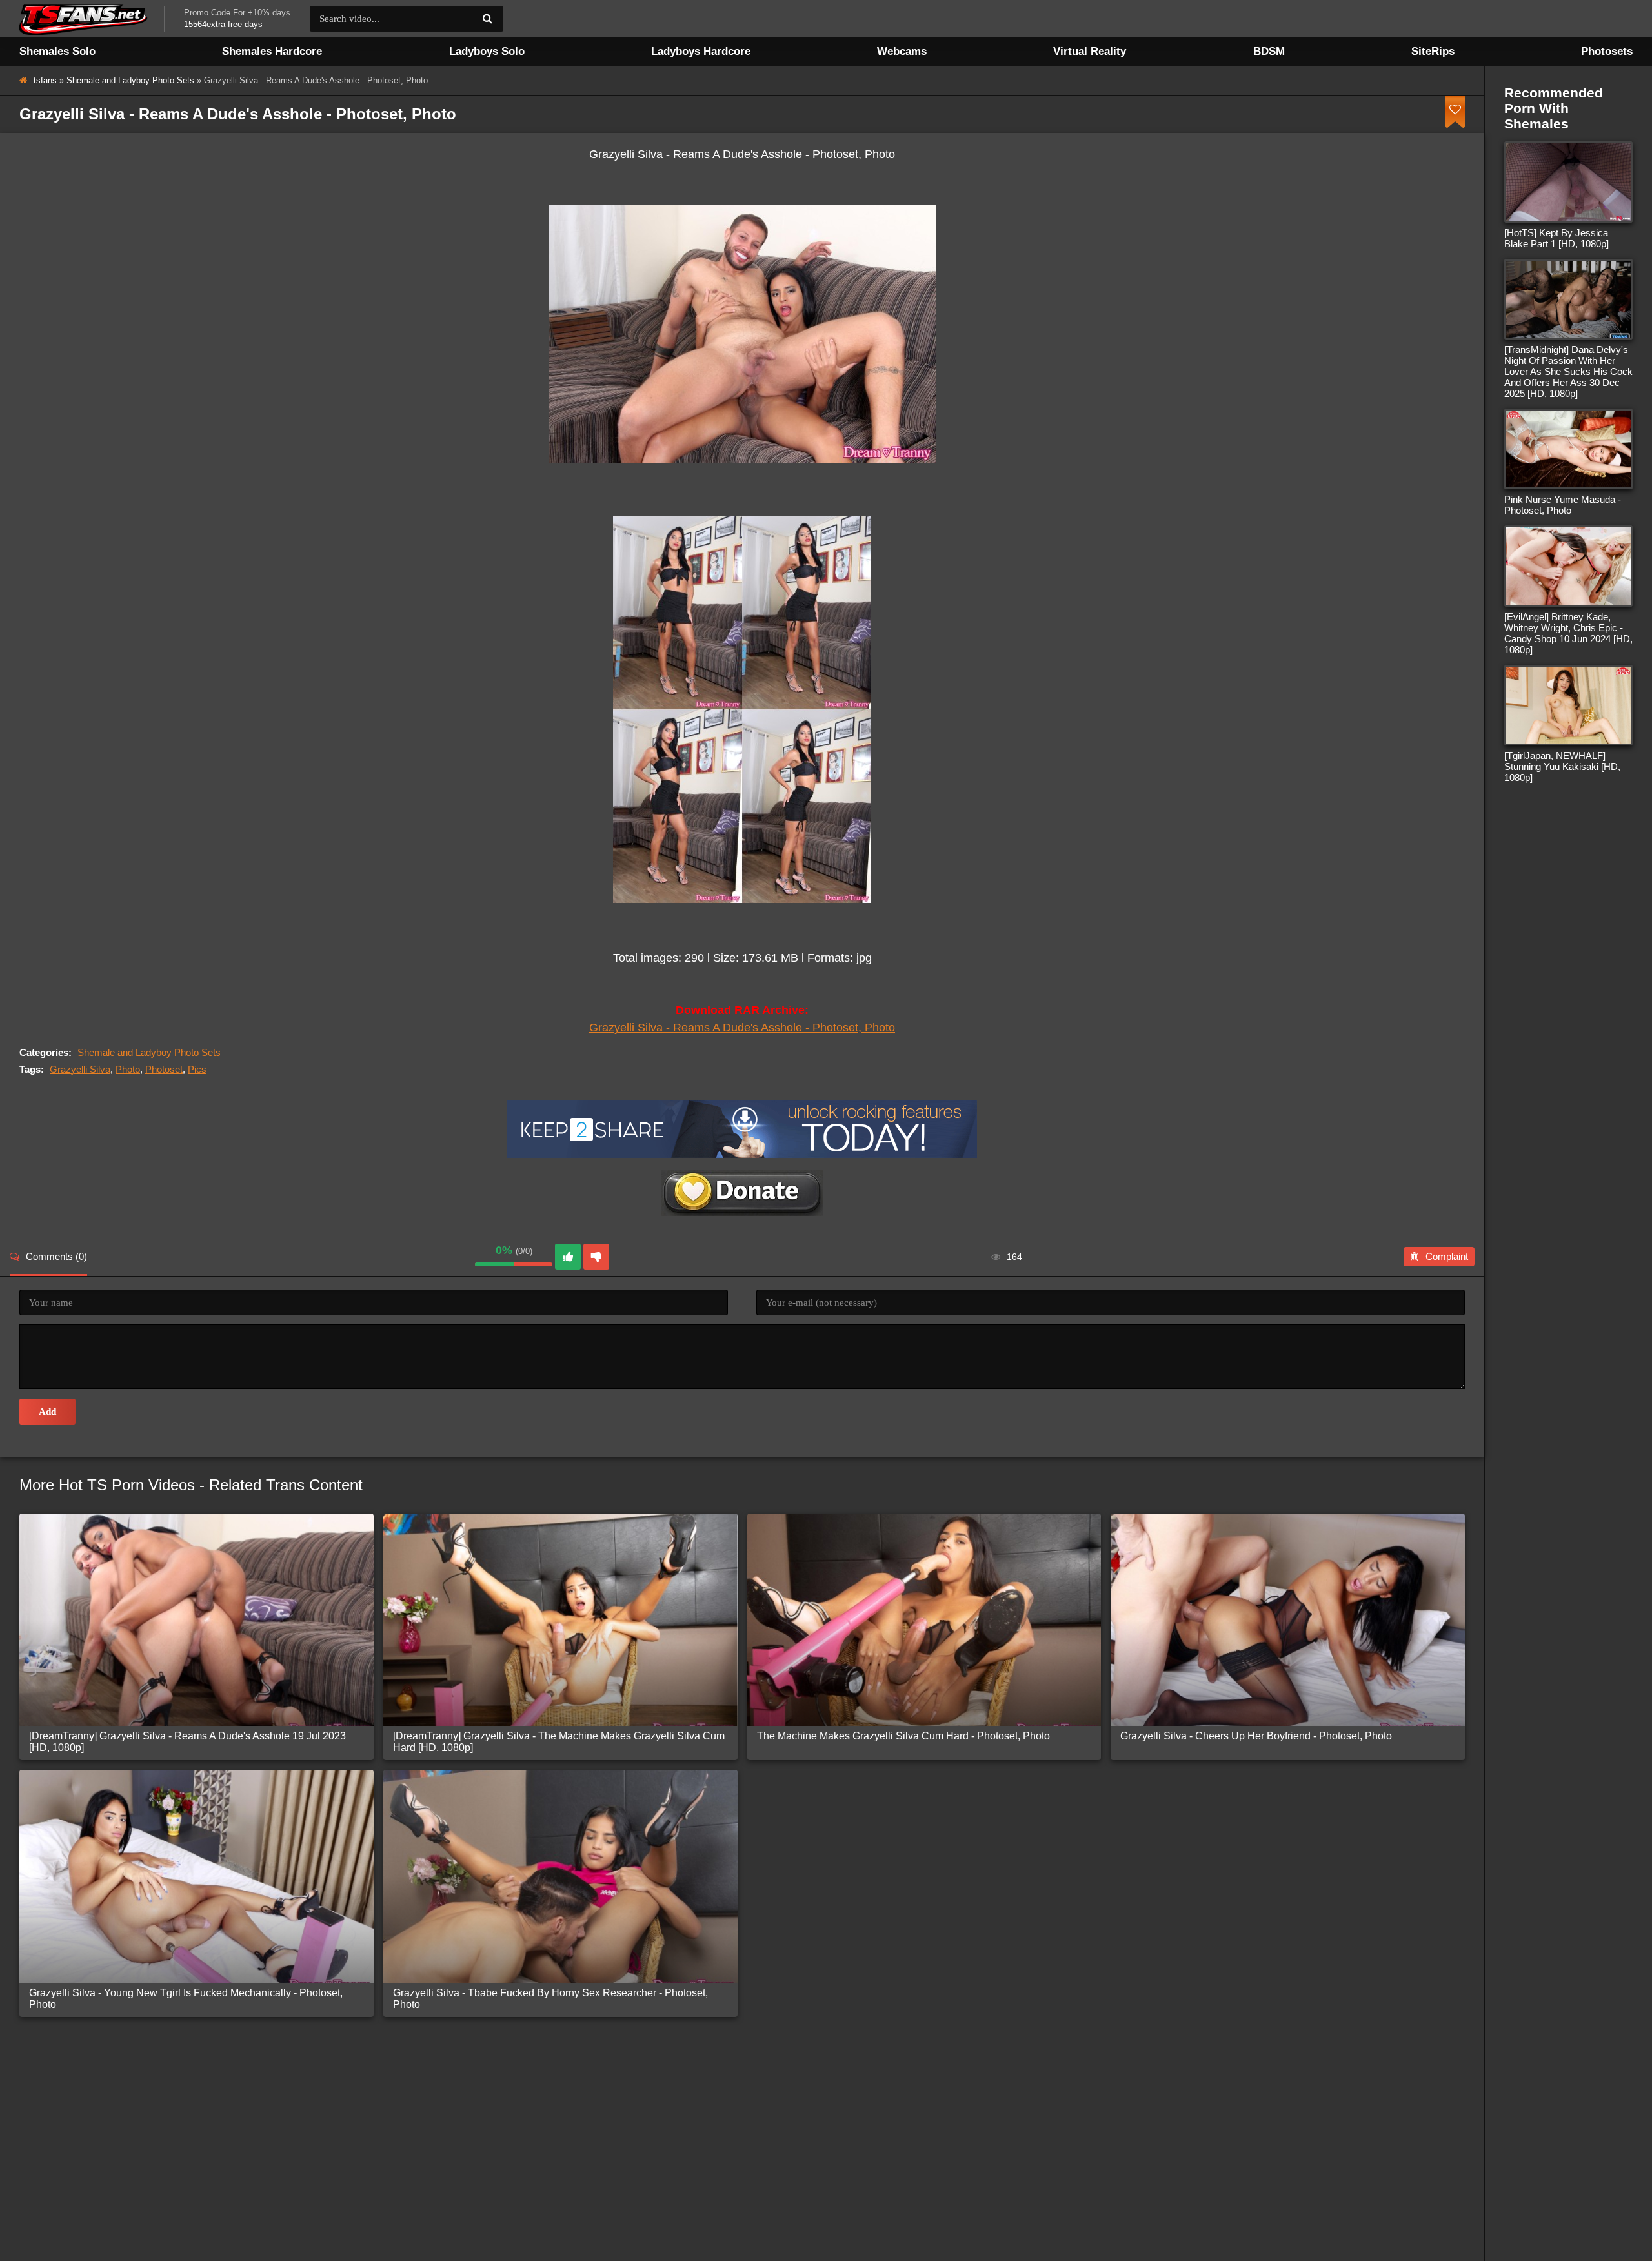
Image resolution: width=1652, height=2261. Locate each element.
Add (47, 1412)
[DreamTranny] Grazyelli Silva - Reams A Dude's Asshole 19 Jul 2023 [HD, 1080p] (187, 1742)
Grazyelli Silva (80, 1069)
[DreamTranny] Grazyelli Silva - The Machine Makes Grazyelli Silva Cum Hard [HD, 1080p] (559, 1742)
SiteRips (1433, 51)
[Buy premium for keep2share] (742, 1154)
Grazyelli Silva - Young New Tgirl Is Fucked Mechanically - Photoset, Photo (186, 1999)
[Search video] (487, 19)
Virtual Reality (1090, 51)
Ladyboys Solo (487, 51)
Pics (197, 1069)
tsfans (45, 80)
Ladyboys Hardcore (701, 51)
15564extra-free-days (223, 24)
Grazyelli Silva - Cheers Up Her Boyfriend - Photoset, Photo (1256, 1736)
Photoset (164, 1069)
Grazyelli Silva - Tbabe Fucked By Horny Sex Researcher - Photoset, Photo (550, 1999)
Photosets (1607, 51)
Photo (128, 1069)
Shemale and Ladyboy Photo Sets (130, 80)
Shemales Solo (57, 51)
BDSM (1269, 51)
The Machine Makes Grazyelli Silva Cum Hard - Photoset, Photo (903, 1736)
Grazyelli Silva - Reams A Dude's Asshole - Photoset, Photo (742, 1028)
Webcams (902, 51)
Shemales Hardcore (272, 51)
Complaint (1447, 1256)
